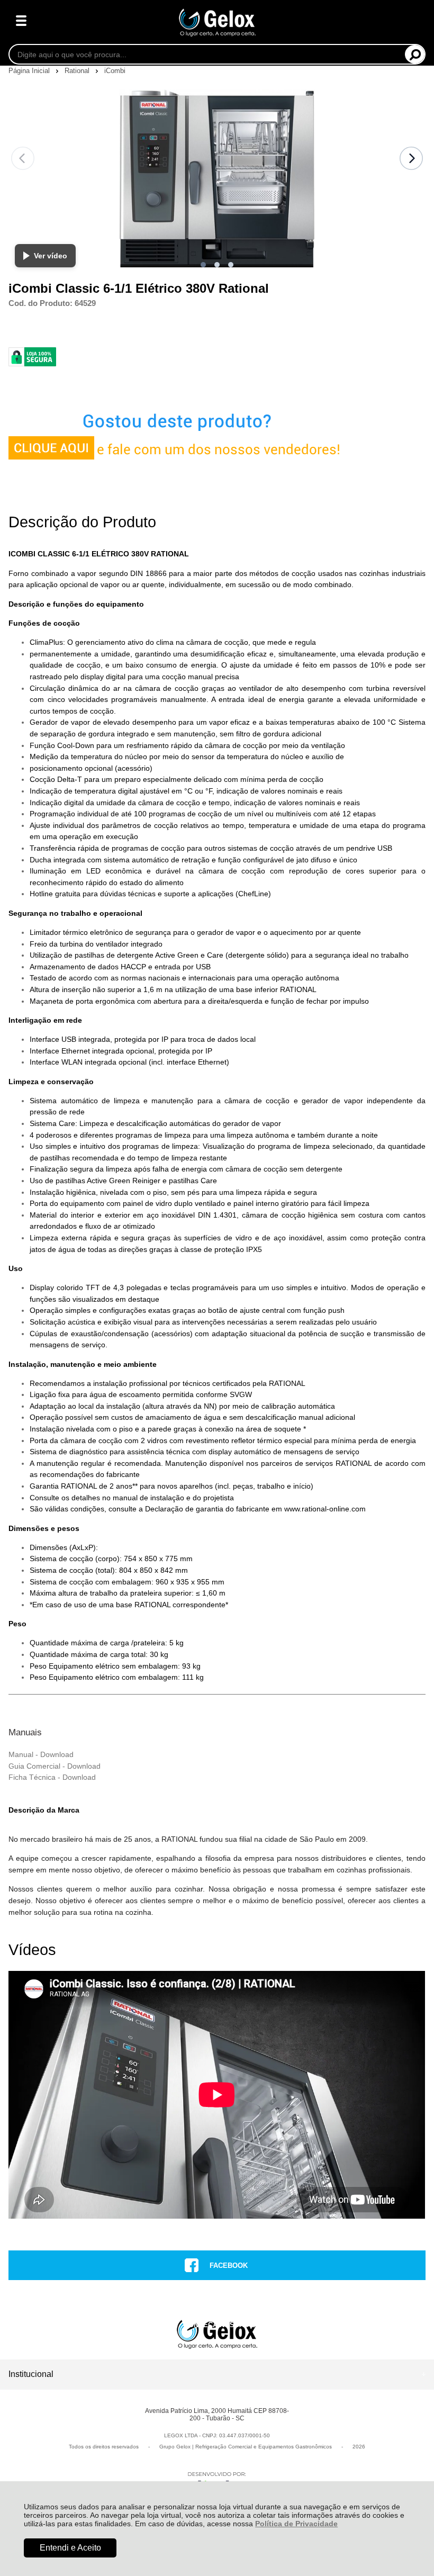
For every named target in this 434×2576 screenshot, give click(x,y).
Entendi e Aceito (70, 2548)
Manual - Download (41, 1754)
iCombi (115, 71)
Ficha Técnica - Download (52, 1777)
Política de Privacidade (296, 2524)
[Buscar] (415, 54)
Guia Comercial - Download (55, 1766)
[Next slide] (411, 158)
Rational (78, 71)
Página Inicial (30, 71)
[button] (203, 265)
